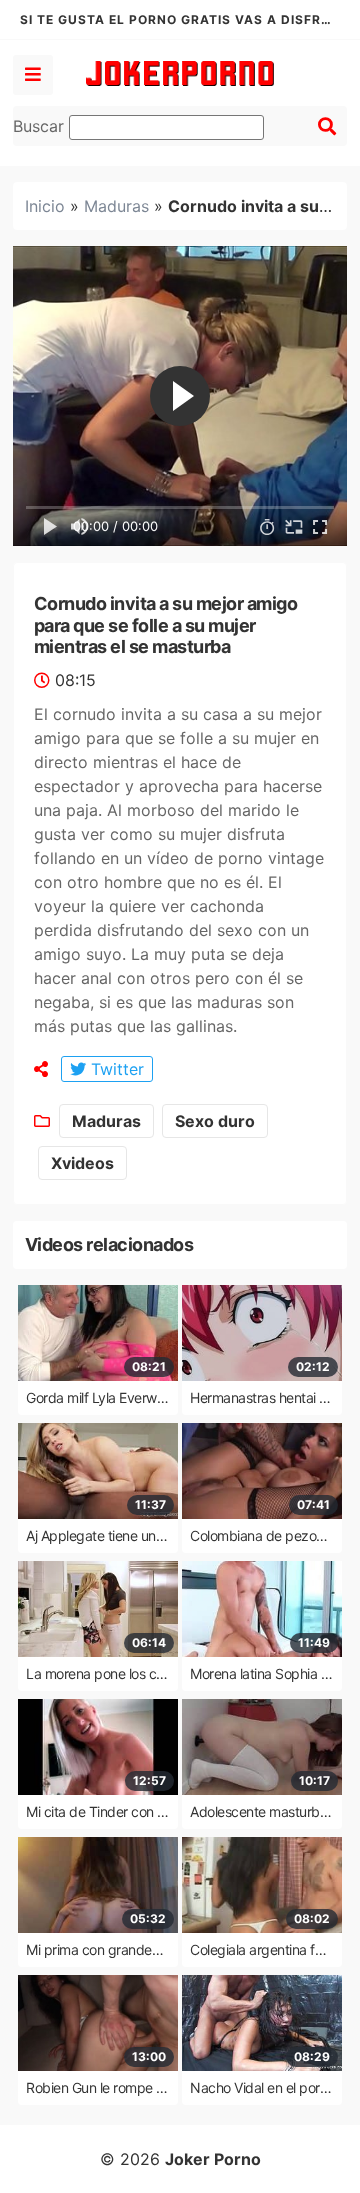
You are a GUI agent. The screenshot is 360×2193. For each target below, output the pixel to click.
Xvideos (82, 1163)
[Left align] (33, 75)
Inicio (45, 206)
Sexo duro (215, 1121)
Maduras (116, 206)
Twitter (115, 1069)
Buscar (41, 126)
